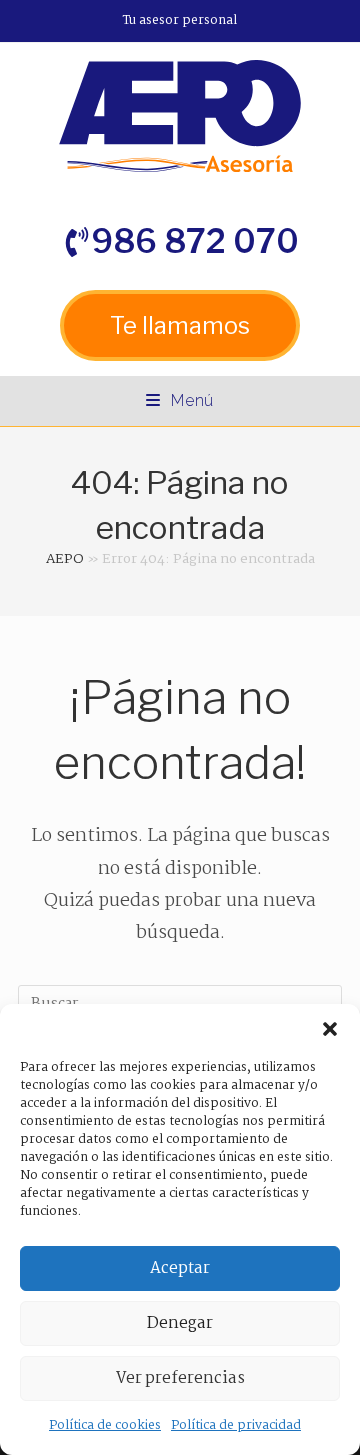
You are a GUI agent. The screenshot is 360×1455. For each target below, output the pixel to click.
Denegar (180, 1323)
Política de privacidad (236, 1425)
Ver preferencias (180, 1378)
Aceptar (180, 1268)
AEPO (65, 559)
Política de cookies (105, 1425)
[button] (330, 1029)
